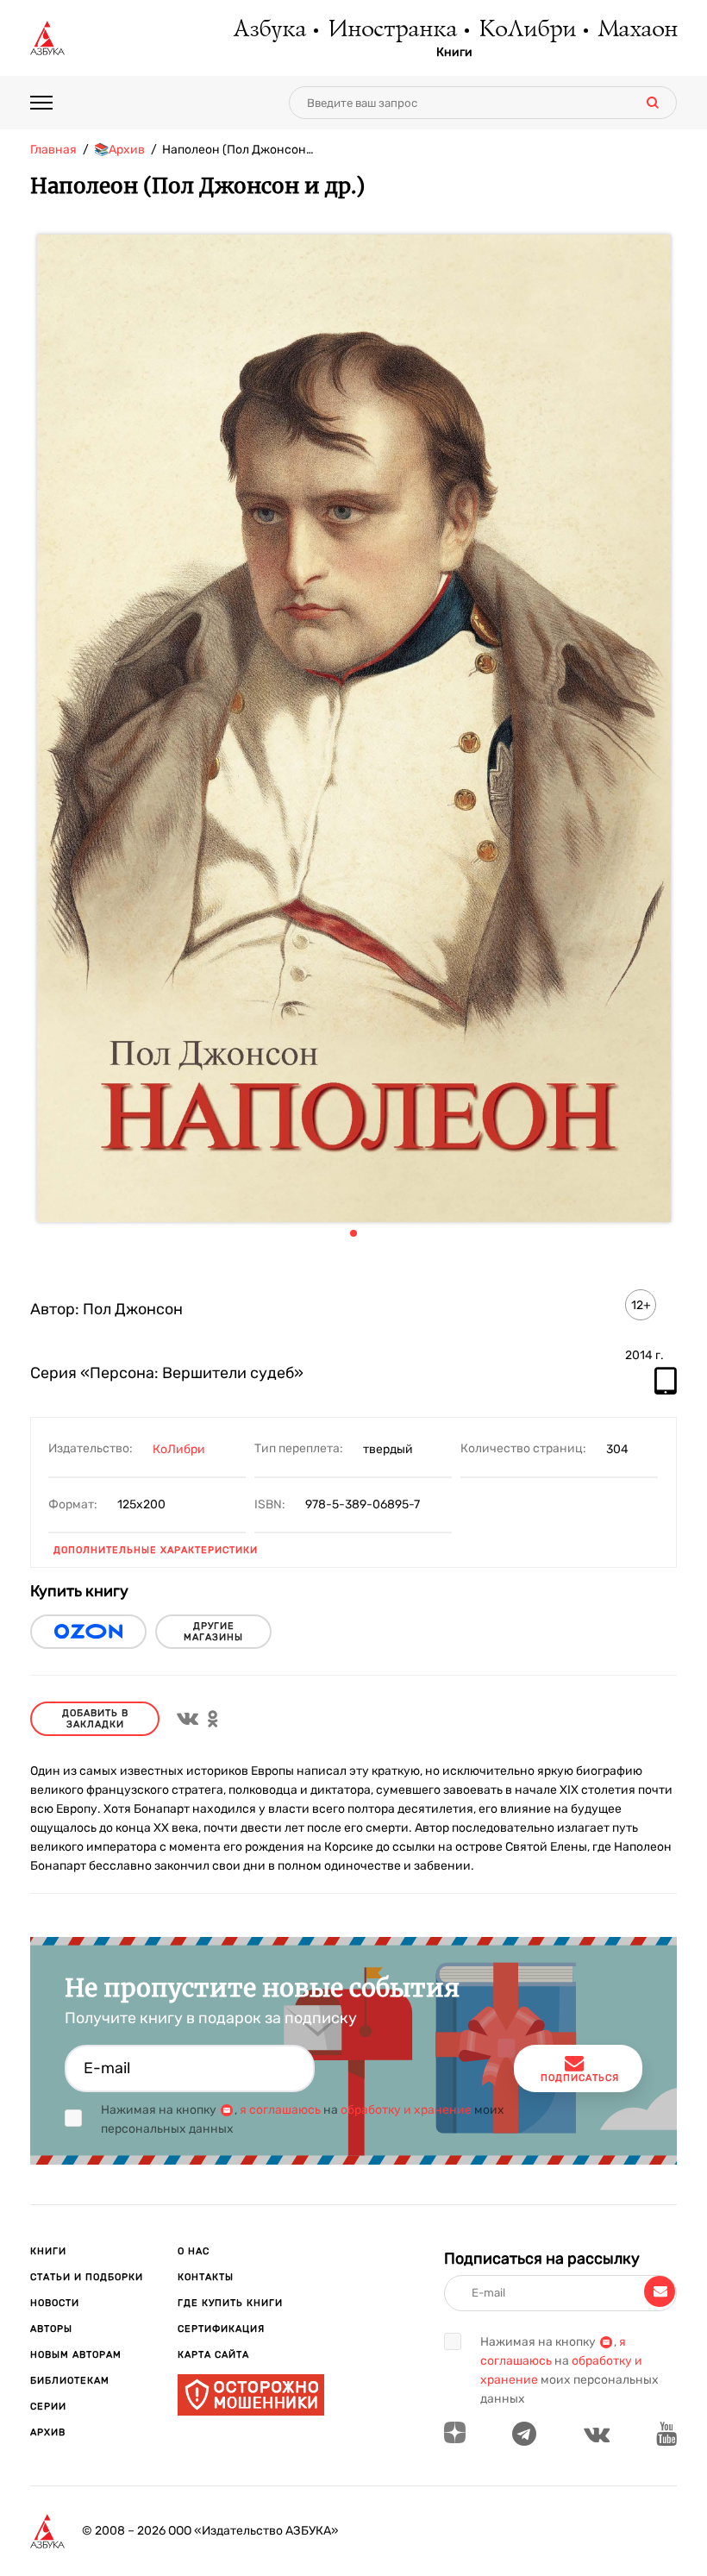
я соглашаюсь (280, 2110)
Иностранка (391, 30)
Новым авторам (76, 2355)
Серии (48, 2407)
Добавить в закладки (95, 1719)
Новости (55, 2303)
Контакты (206, 2277)
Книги (454, 53)
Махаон (637, 30)
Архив (48, 2432)
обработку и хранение (406, 2110)
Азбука (269, 30)
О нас (194, 2251)
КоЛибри (526, 30)
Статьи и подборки (87, 2277)
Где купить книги (230, 2303)
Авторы (51, 2329)
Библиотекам (70, 2381)
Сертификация (221, 2329)
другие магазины (213, 1632)
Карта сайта (213, 2355)
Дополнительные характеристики (156, 1550)
